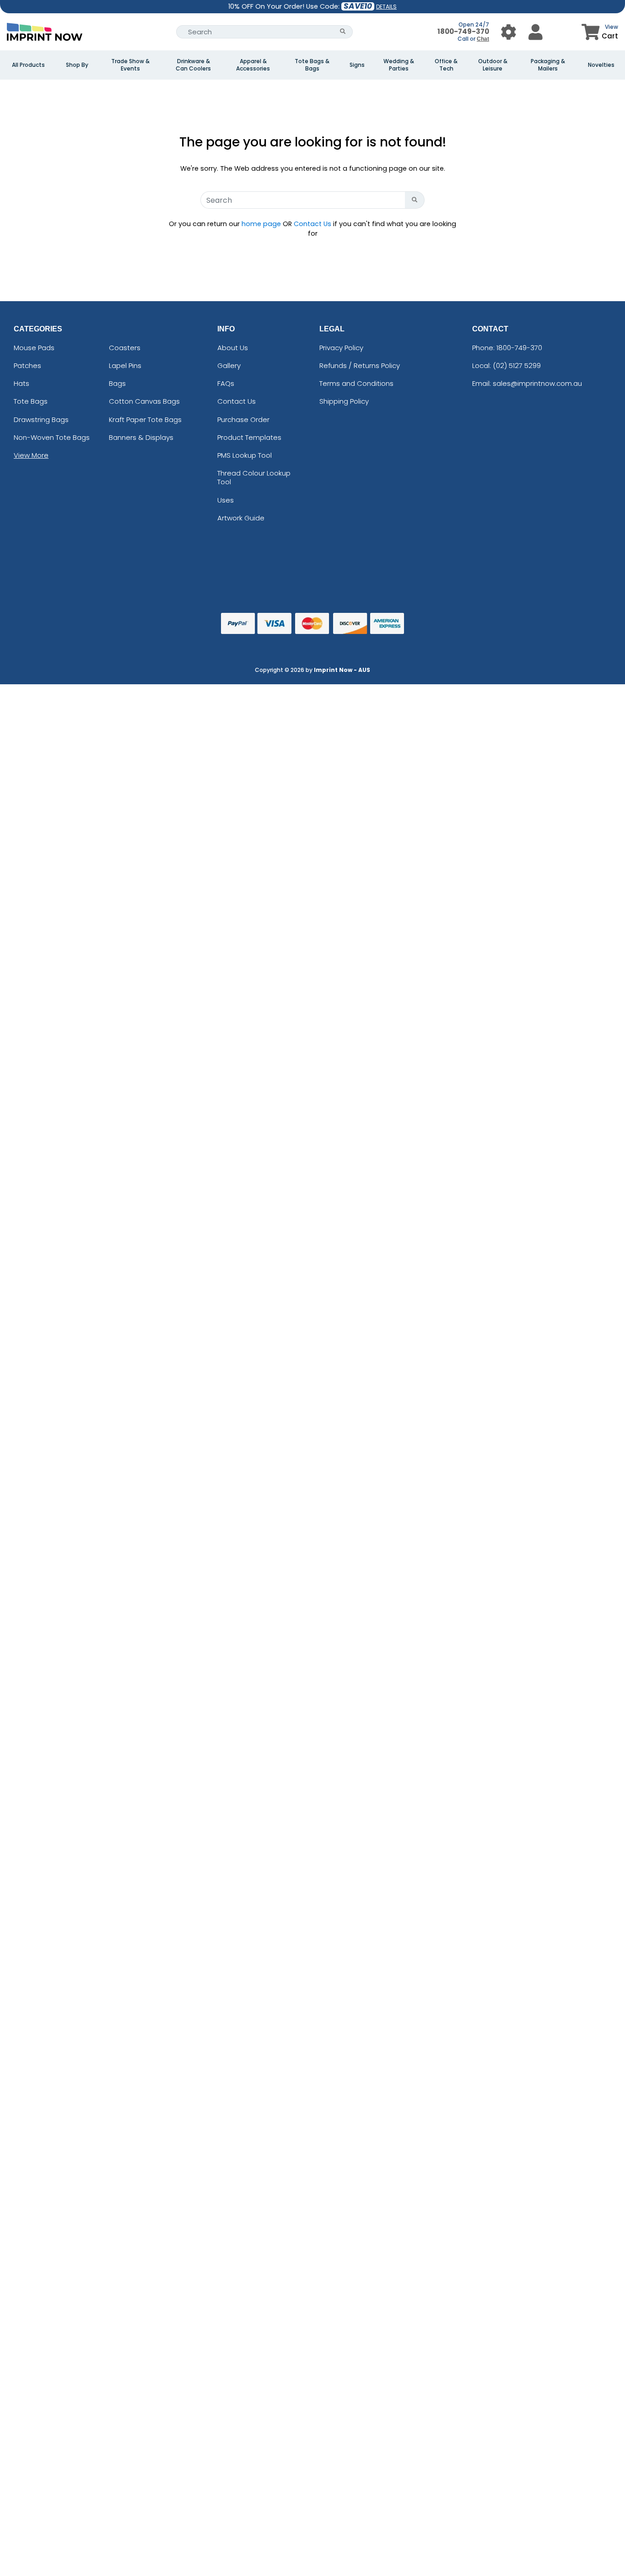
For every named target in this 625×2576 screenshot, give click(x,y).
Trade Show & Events (130, 65)
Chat (482, 39)
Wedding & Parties (399, 65)
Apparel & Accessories (253, 65)
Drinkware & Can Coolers (193, 65)
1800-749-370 (463, 31)
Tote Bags (31, 401)
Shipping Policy (344, 401)
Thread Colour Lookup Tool (254, 477)
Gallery (229, 365)
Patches (27, 365)
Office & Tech (446, 65)
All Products (28, 65)
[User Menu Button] (509, 31)
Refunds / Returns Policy (360, 365)
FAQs (226, 383)
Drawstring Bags (41, 419)
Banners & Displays (141, 437)
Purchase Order (243, 419)
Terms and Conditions (356, 383)
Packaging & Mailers (548, 65)
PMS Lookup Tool (245, 455)
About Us (233, 347)
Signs (357, 65)
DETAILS (386, 7)
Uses (226, 500)
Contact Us (312, 223)
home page (261, 223)
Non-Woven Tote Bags (52, 437)
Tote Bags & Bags (312, 65)
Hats (22, 383)
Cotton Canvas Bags (144, 401)
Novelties (601, 65)
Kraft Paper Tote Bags (145, 419)
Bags (117, 383)
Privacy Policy (341, 347)
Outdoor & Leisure (493, 65)
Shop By (77, 65)
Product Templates (249, 437)
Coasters (125, 347)
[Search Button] (343, 31)
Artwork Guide (241, 517)
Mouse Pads (34, 347)
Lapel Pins (125, 365)
